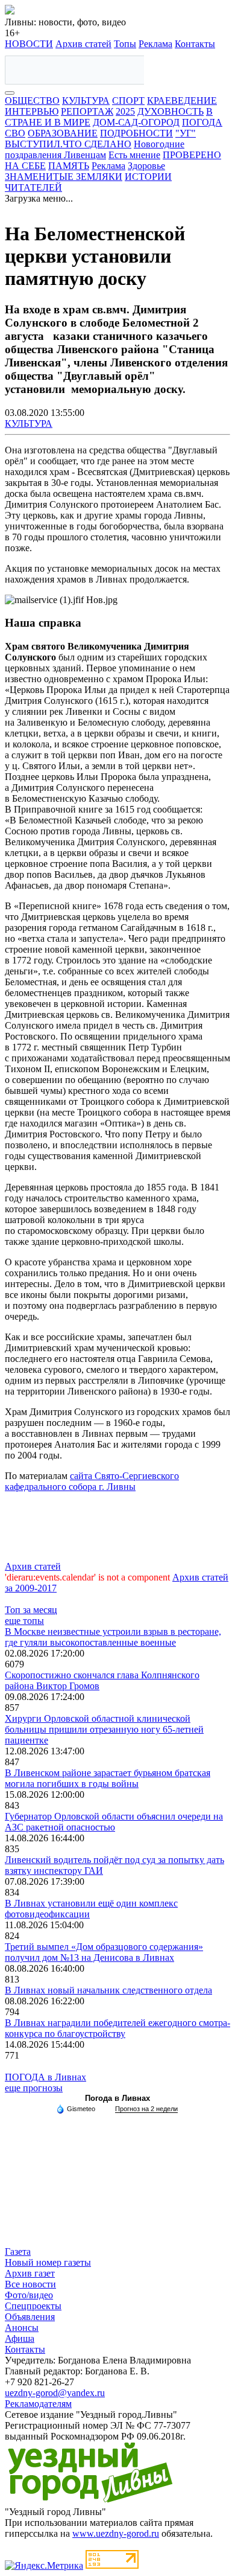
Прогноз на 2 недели (146, 2109)
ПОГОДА (202, 122)
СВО (15, 133)
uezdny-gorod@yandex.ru (55, 2393)
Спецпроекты (33, 2306)
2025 (125, 111)
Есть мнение (134, 155)
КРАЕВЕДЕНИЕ (182, 101)
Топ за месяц (31, 1610)
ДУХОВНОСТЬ (171, 111)
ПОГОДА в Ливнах (45, 2077)
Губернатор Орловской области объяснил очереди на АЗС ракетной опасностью (114, 1822)
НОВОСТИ (29, 44)
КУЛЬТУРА (86, 101)
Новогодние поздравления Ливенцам (95, 149)
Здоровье (146, 166)
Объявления (30, 2317)
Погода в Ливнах (117, 2098)
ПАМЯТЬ (69, 166)
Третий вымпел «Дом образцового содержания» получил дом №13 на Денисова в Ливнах (104, 1952)
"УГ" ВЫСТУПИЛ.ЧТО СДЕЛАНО (100, 139)
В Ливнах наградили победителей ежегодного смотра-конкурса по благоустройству (117, 2028)
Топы (125, 44)
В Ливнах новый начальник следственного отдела (108, 1990)
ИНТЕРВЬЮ (32, 111)
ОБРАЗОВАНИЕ (63, 133)
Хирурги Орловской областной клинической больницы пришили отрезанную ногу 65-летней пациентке (104, 1729)
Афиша (20, 2338)
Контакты (195, 44)
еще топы (24, 1621)
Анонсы (22, 2328)
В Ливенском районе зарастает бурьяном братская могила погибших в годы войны (108, 1778)
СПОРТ (128, 101)
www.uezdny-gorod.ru (116, 2533)
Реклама (155, 44)
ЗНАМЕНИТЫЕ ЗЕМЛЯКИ (64, 177)
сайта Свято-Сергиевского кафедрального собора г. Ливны (92, 1481)
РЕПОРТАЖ (87, 111)
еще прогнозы (34, 2088)
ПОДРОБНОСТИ (136, 133)
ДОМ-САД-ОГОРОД (136, 122)
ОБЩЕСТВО (32, 101)
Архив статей (83, 44)
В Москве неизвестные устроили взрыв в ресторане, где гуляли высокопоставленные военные (113, 1637)
